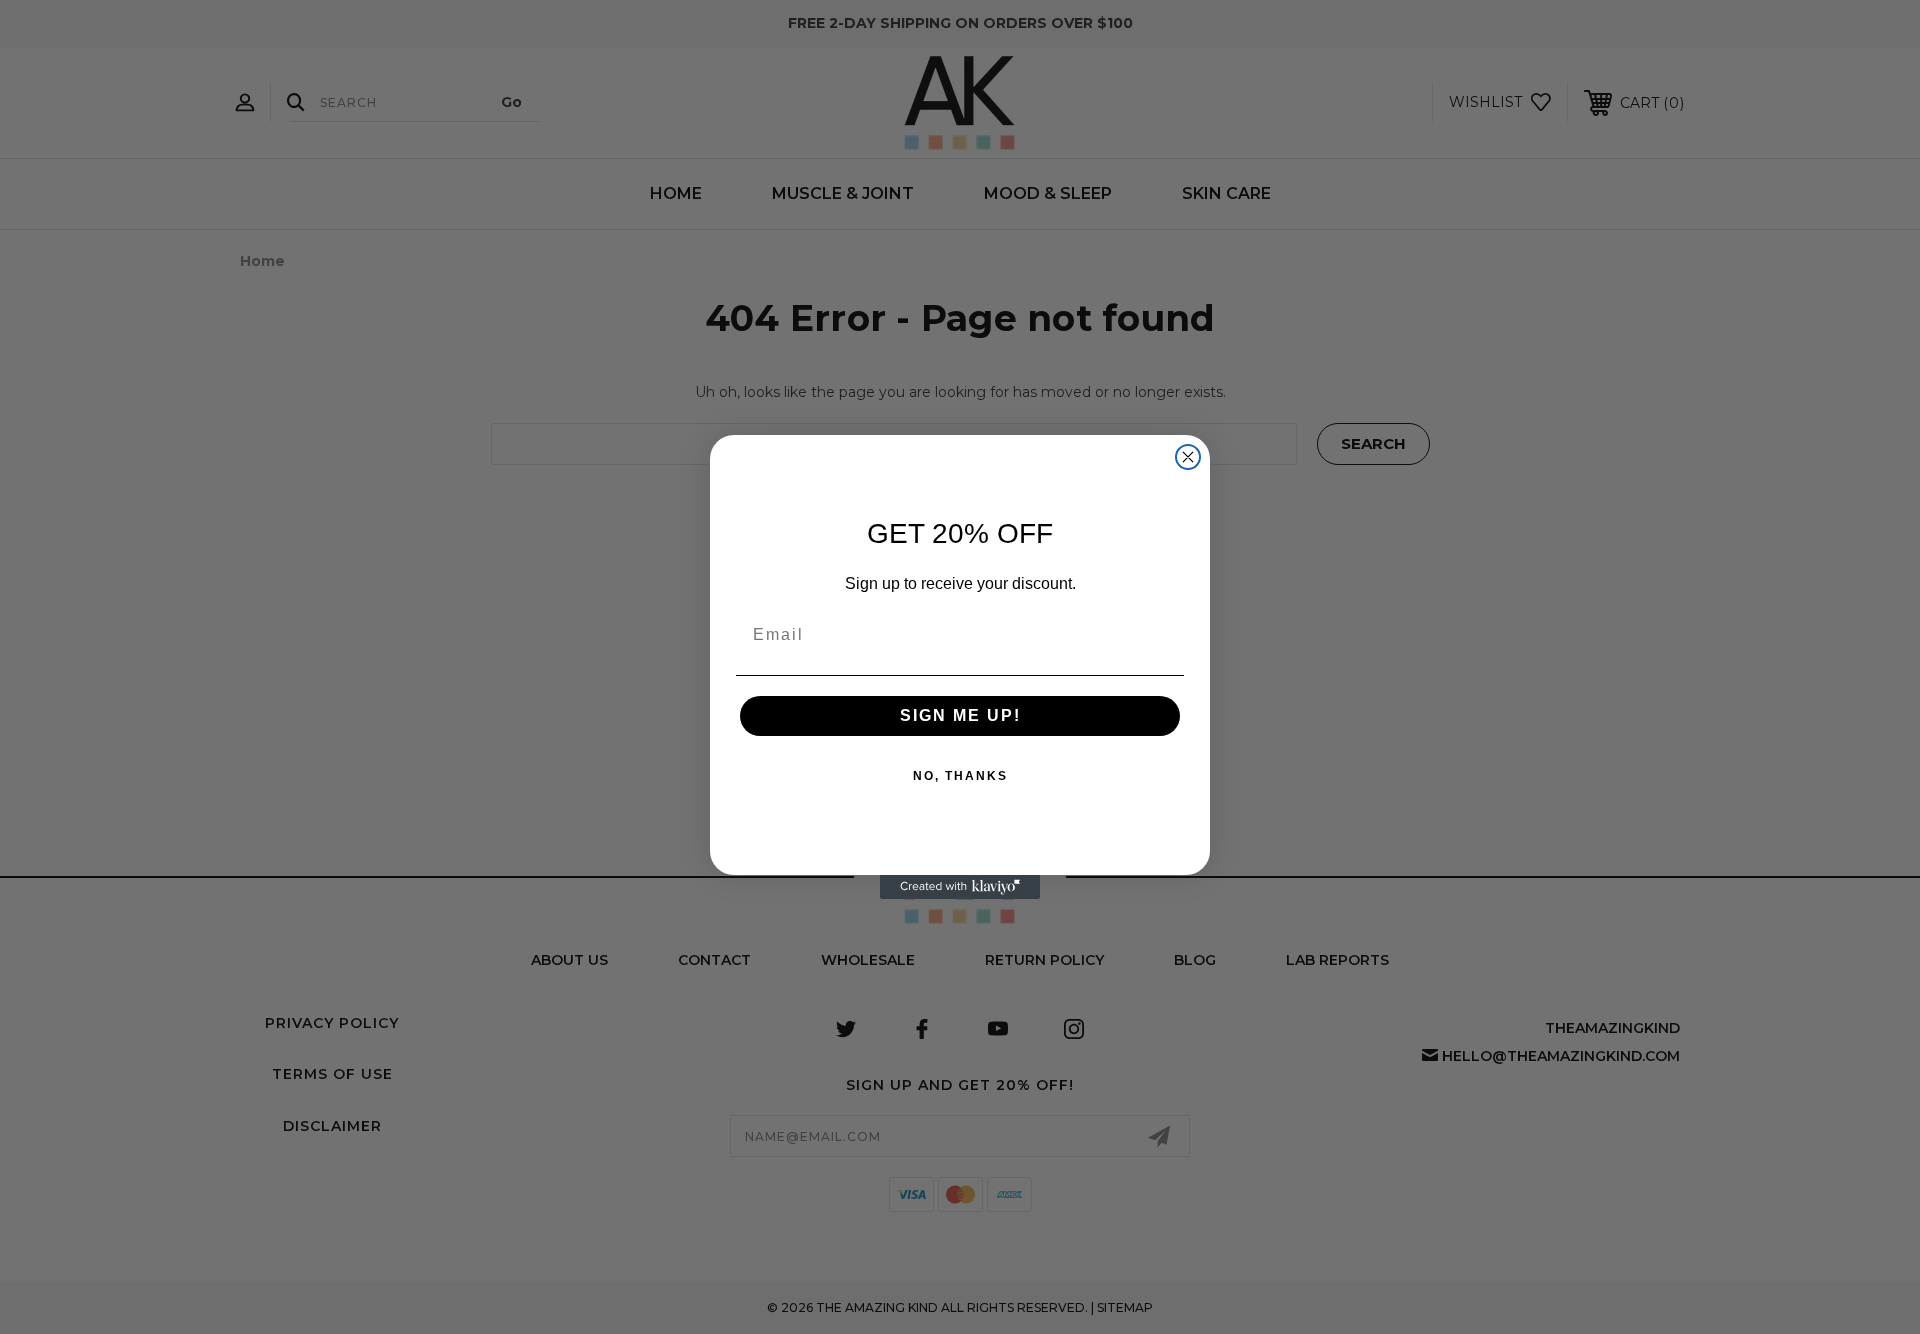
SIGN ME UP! (960, 715)
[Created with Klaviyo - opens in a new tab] (960, 887)
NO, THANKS (960, 776)
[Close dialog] (1188, 457)
